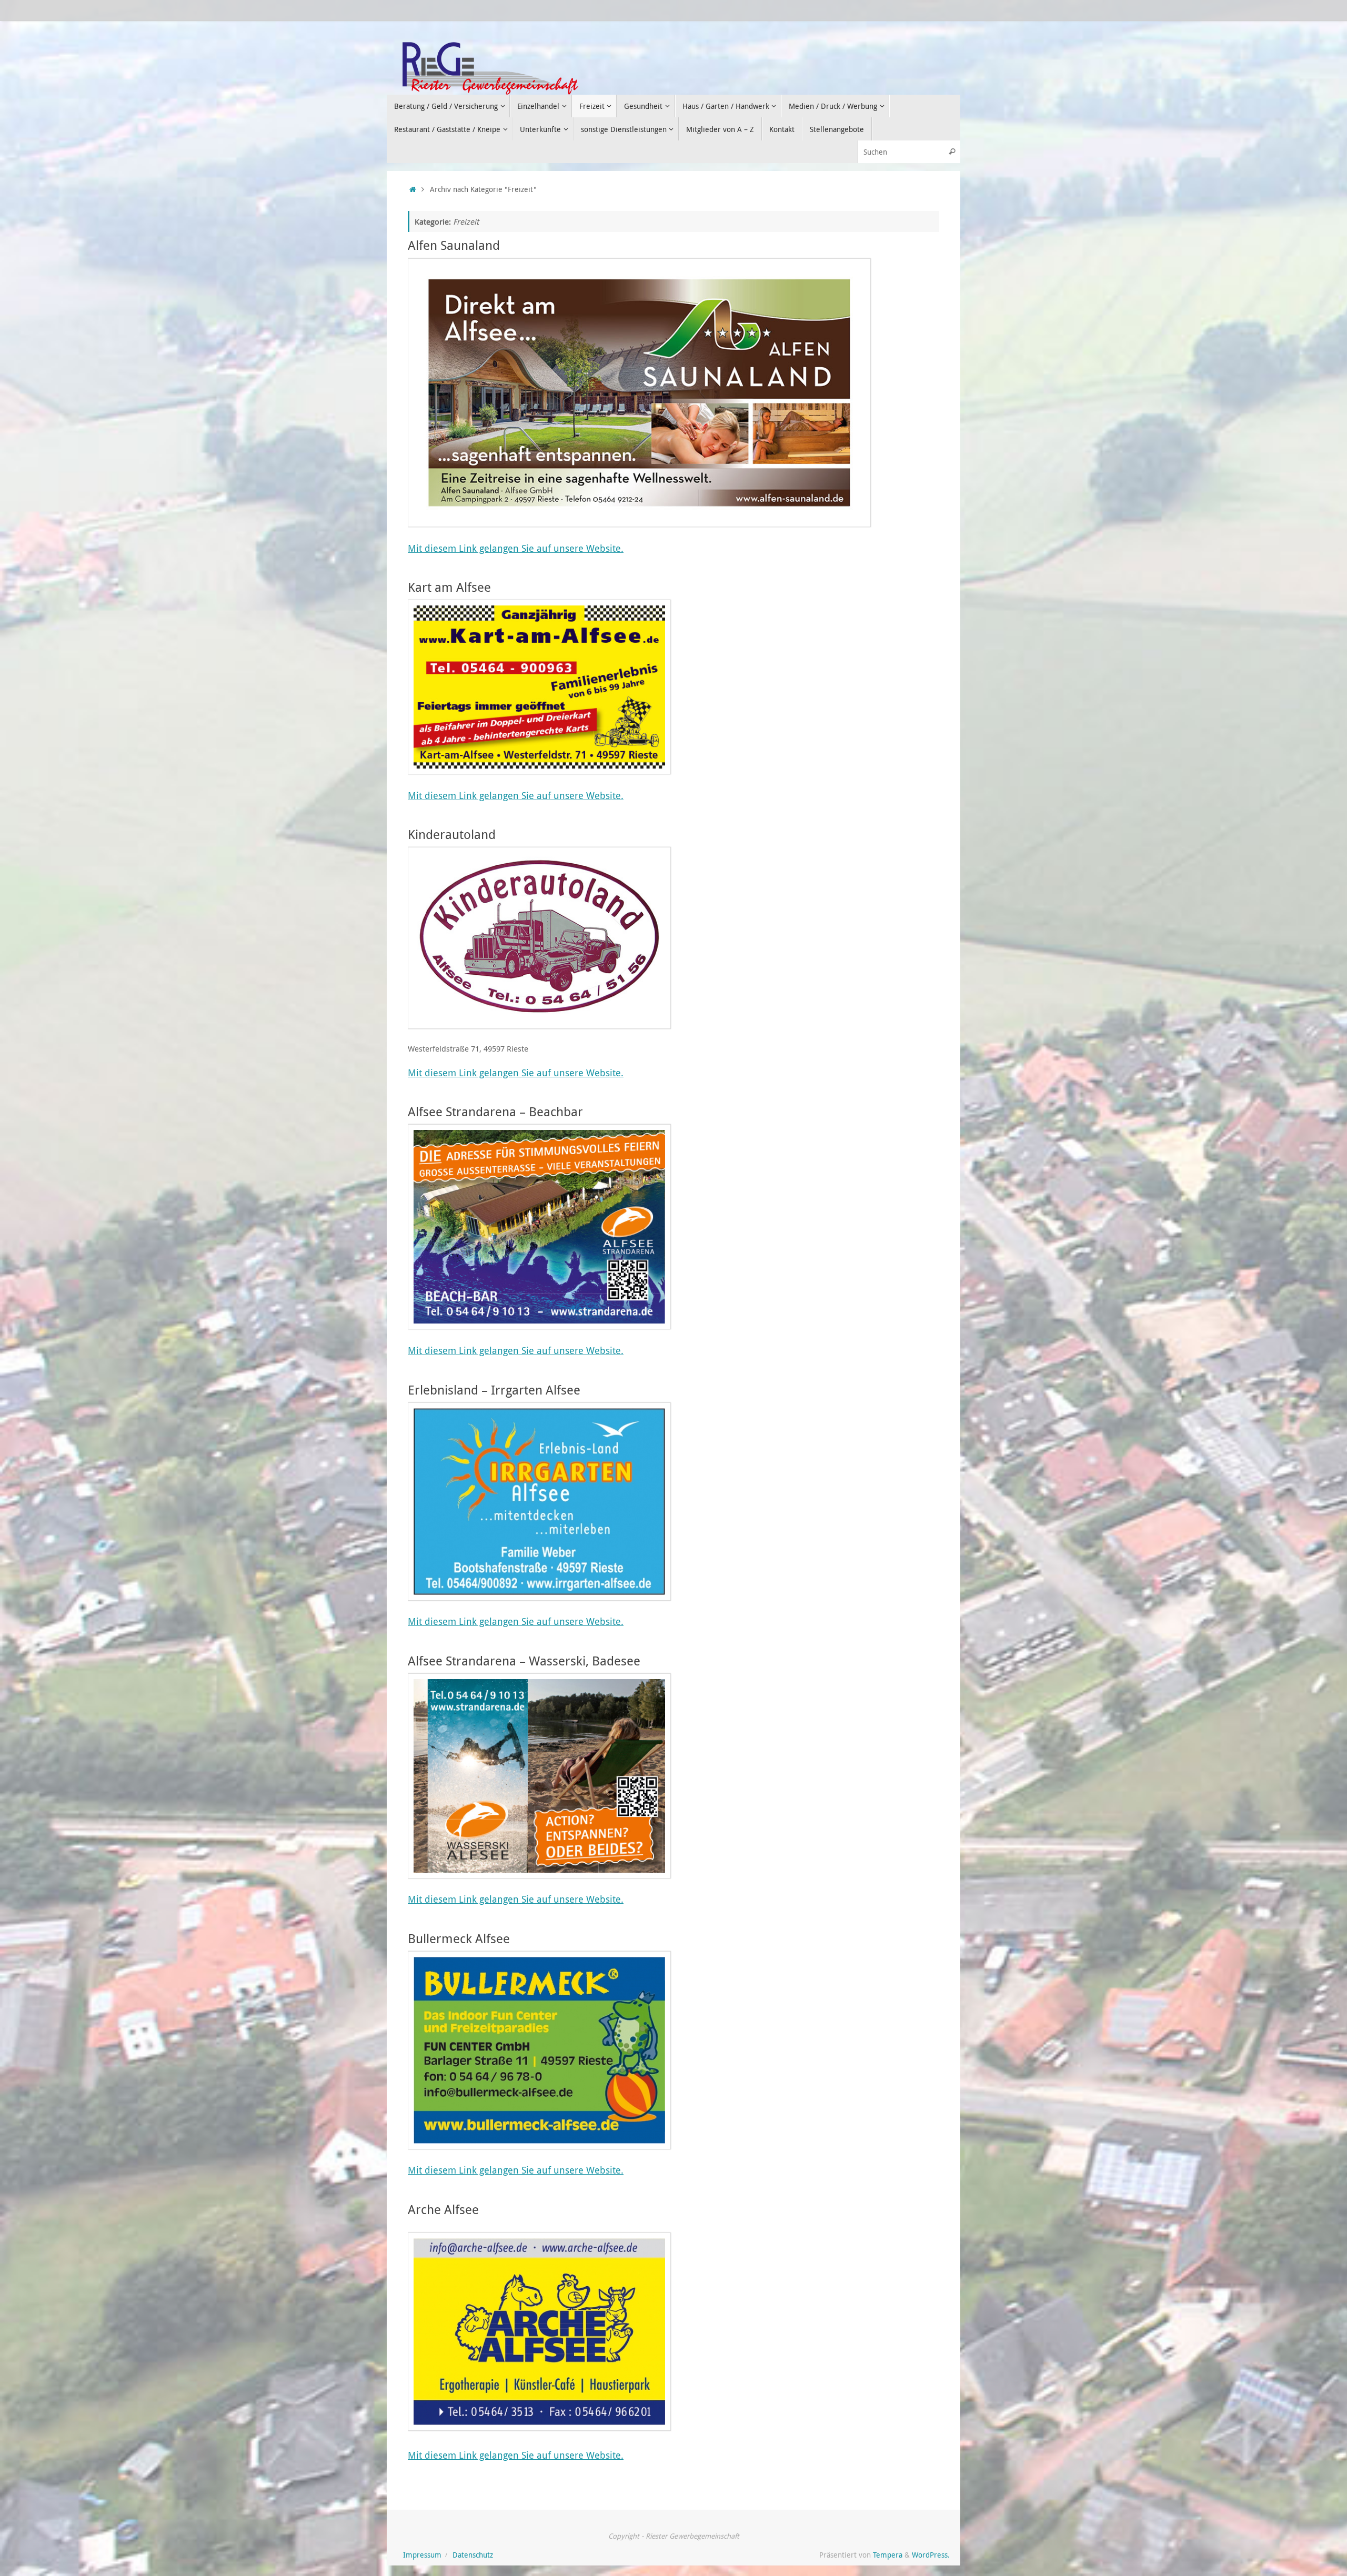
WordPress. (931, 2555)
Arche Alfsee (443, 2209)
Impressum (422, 2555)
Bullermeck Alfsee (459, 1938)
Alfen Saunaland (454, 245)
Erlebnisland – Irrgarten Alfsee (494, 1390)
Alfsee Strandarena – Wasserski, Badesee (524, 1661)
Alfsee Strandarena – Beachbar (495, 1112)
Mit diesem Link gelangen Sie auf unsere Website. (516, 548)
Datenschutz (473, 2555)
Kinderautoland (452, 834)
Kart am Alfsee (449, 587)
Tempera (888, 2555)
